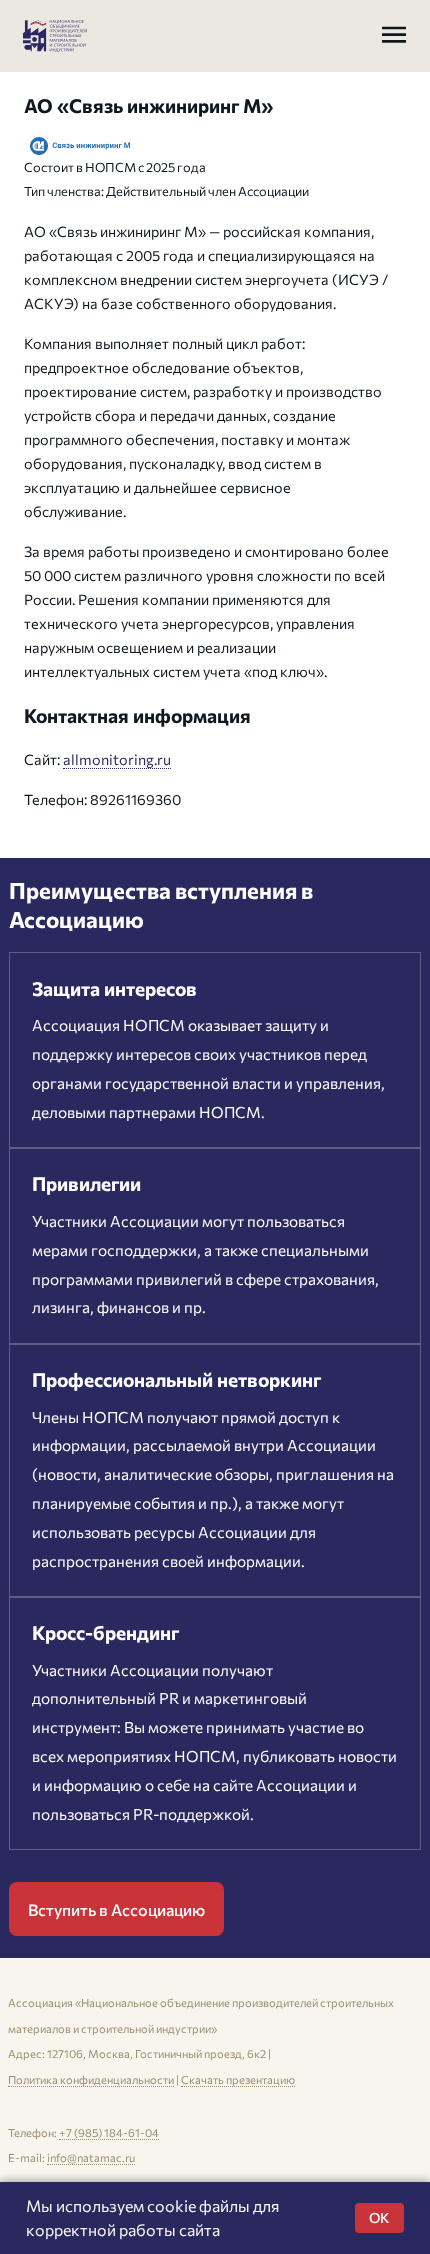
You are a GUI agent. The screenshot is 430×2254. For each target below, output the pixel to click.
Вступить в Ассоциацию (116, 1909)
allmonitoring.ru (117, 759)
